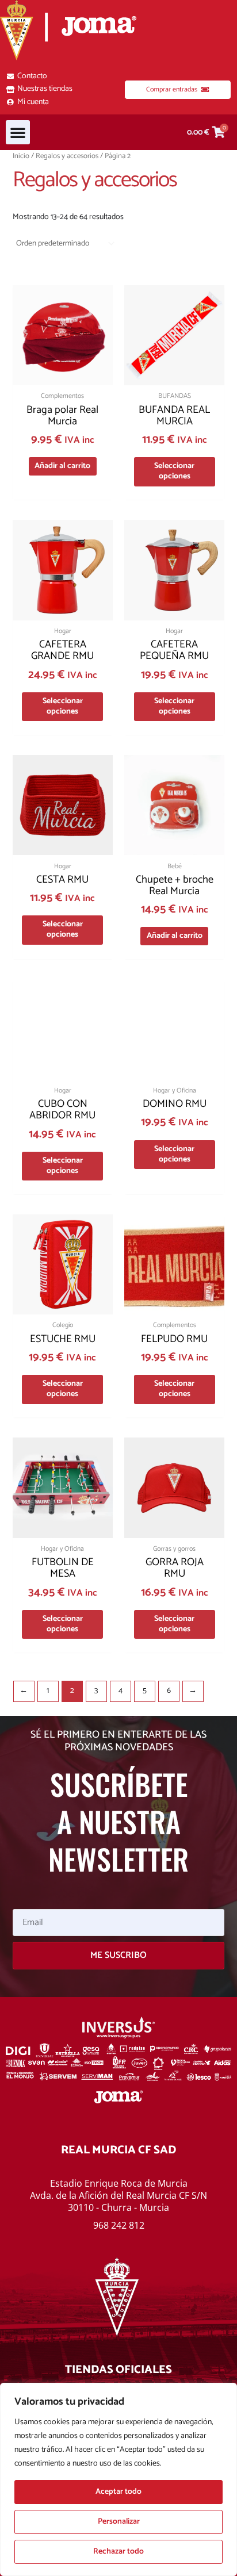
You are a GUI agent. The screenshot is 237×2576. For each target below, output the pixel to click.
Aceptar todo (118, 2492)
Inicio (21, 156)
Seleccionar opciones (174, 471)
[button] (18, 132)
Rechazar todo (118, 2552)
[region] (118, 2479)
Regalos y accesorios (67, 156)
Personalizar (119, 2522)
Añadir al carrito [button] (62, 466)
